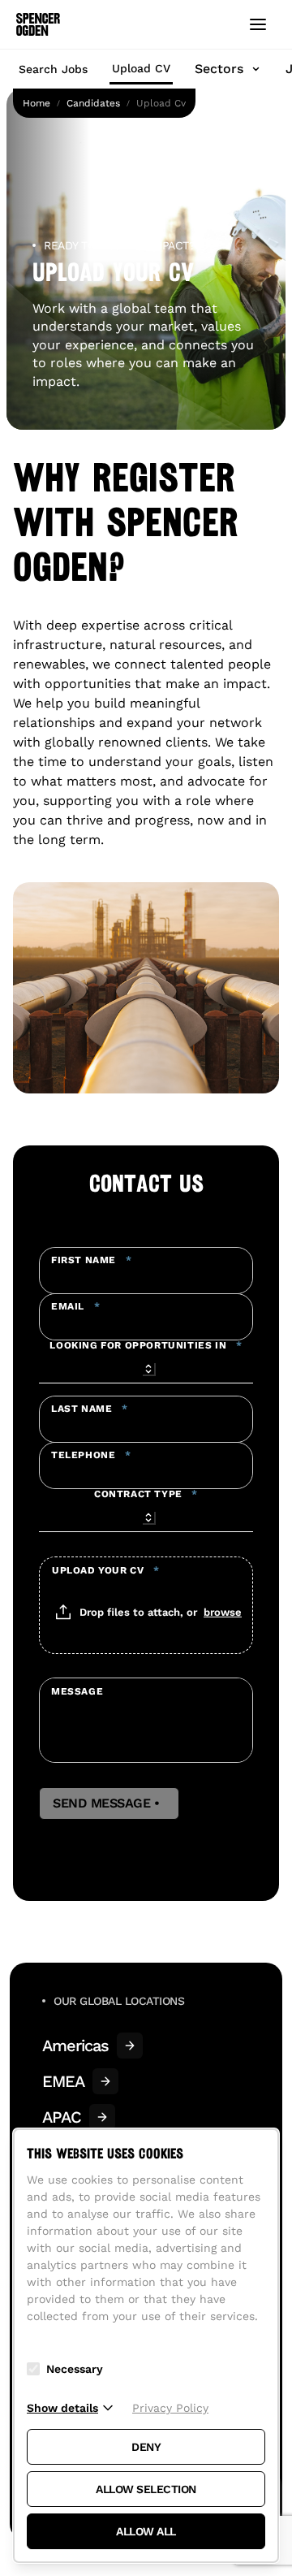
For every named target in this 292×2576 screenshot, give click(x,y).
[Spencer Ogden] (38, 24)
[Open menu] (258, 24)
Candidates (93, 103)
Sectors (219, 69)
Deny (146, 2447)
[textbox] (146, 1271)
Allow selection (146, 2489)
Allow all (146, 2531)
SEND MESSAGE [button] (109, 1803)
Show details (62, 2408)
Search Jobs (53, 69)
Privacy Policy (170, 2408)
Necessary (75, 2369)
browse (223, 1612)
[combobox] (146, 1366)
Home (36, 103)
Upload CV (141, 68)
